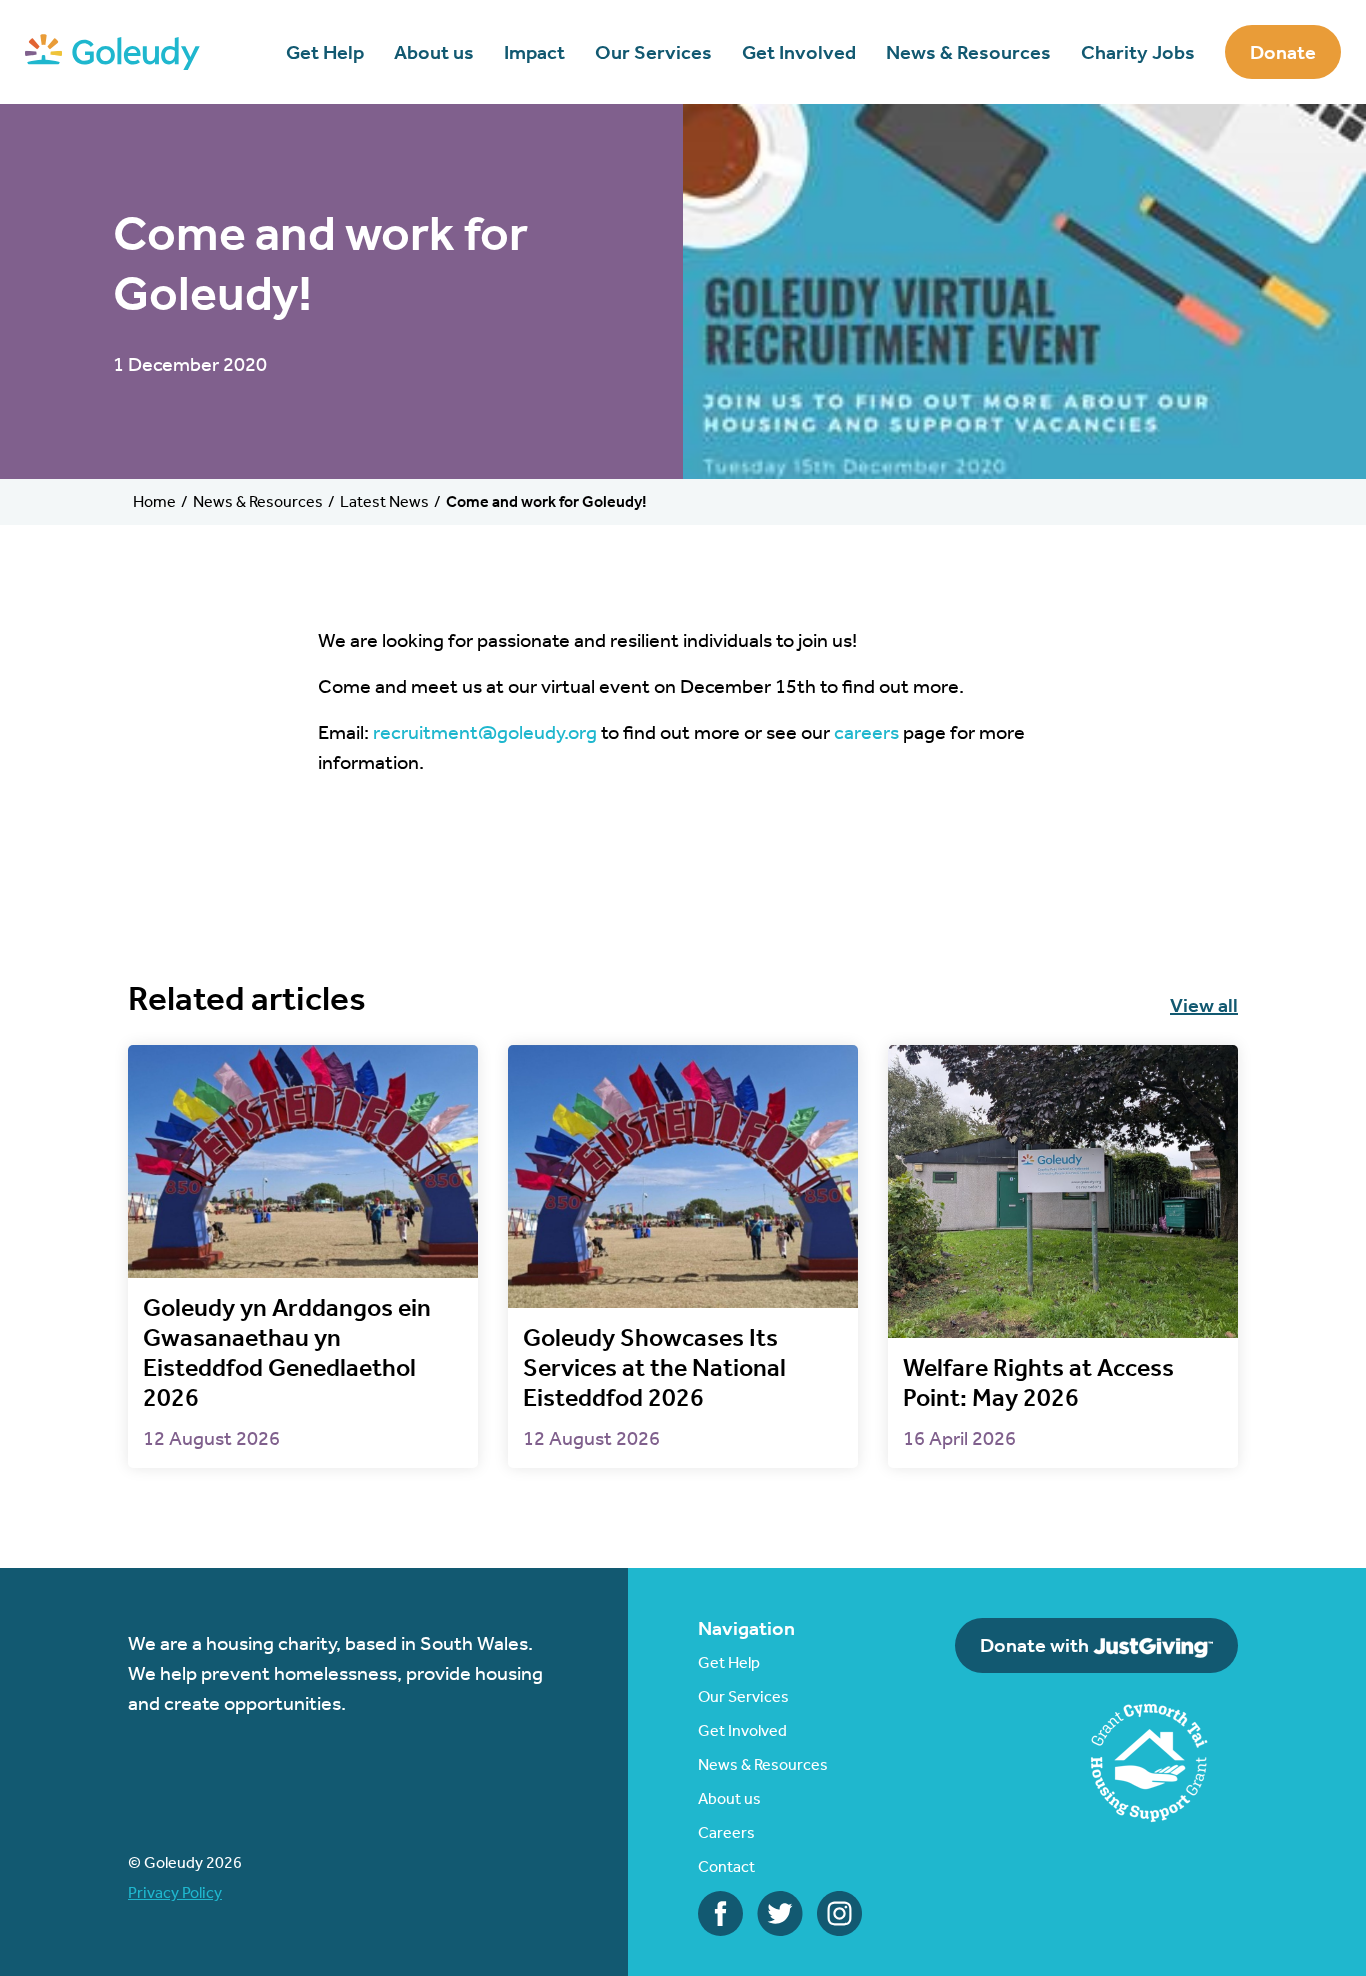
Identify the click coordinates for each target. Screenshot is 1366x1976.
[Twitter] (780, 1911)
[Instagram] (839, 1911)
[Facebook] (720, 1911)
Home (154, 501)
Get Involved (799, 52)
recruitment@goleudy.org (485, 732)
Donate (1283, 52)
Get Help (325, 52)
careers (866, 732)
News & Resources (968, 52)
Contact (726, 1866)
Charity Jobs (1138, 52)
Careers (726, 1832)
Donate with (1036, 1645)
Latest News (384, 501)
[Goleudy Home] (112, 50)
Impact (534, 52)
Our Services (653, 52)
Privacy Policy (175, 1892)
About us (434, 52)
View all (1204, 1005)
